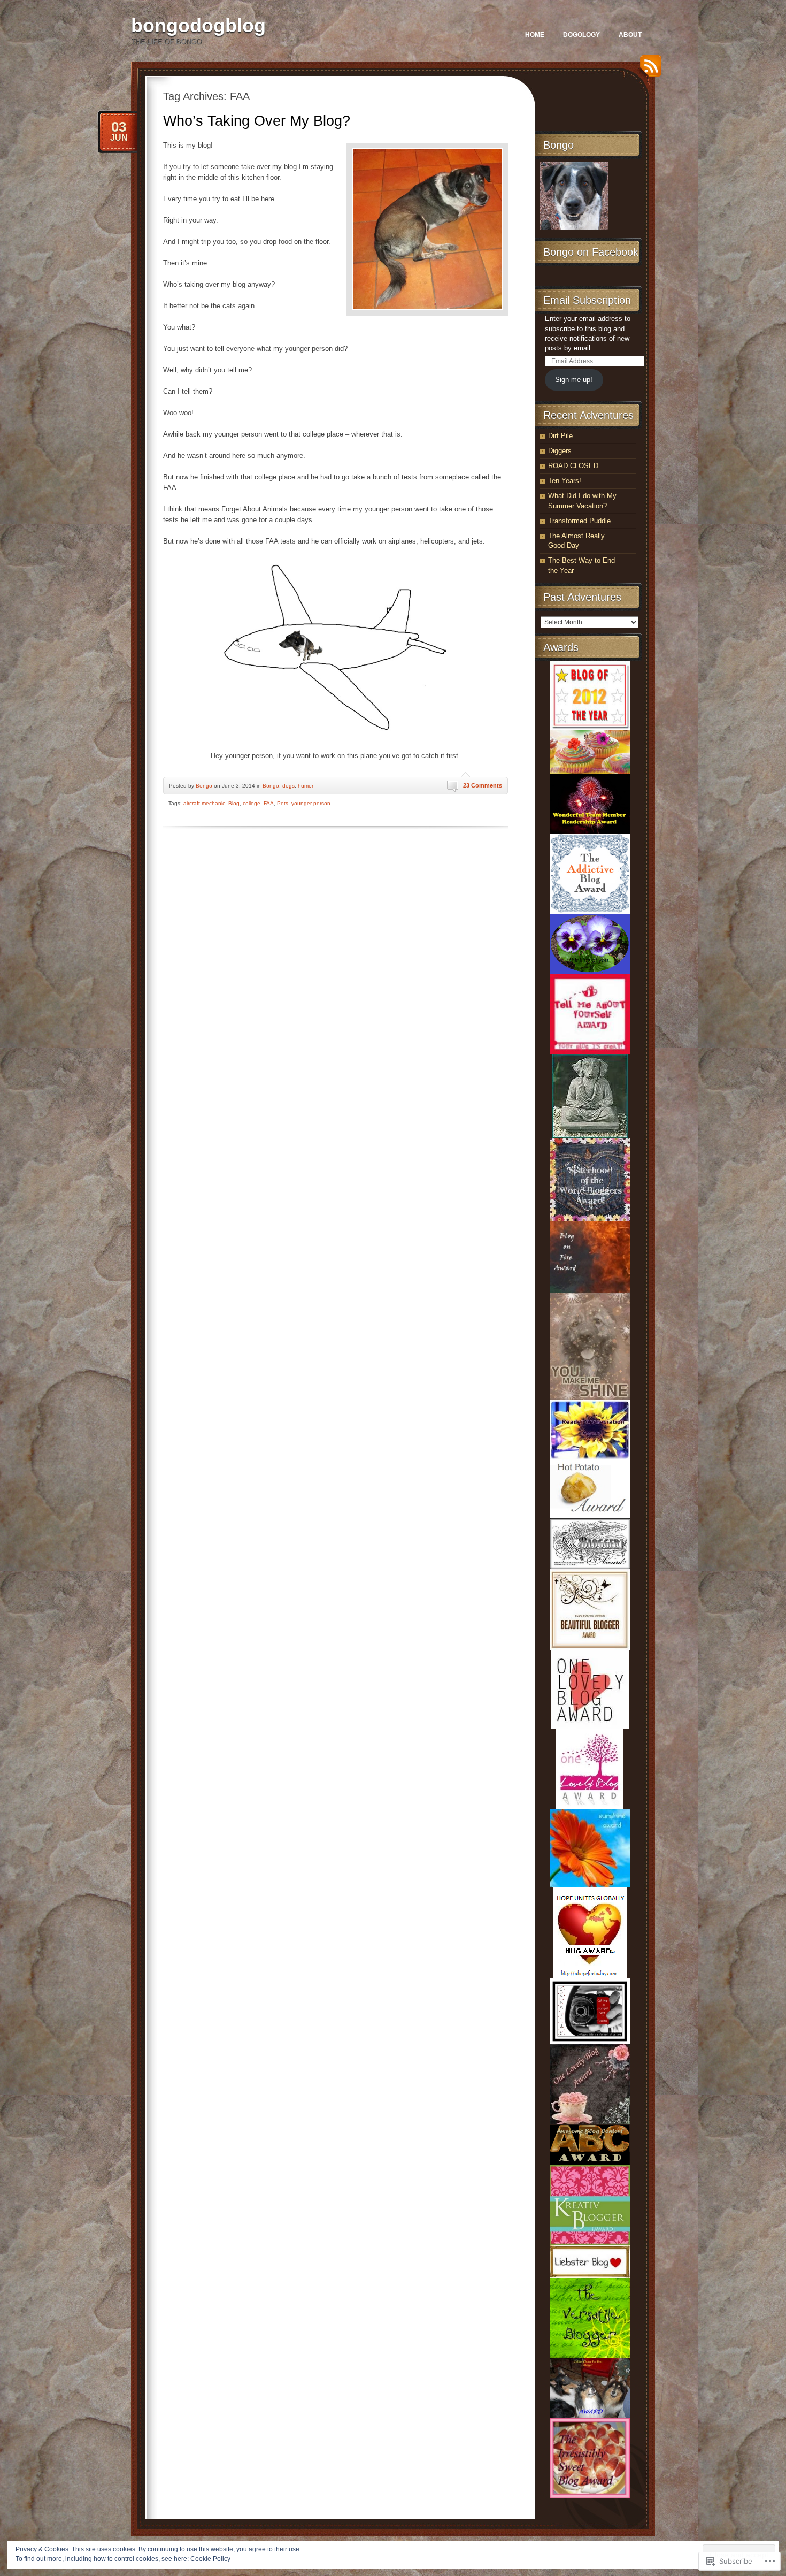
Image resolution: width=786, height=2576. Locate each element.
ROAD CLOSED (573, 466)
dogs (288, 786)
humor (306, 786)
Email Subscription (587, 300)
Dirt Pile (560, 436)
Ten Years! (565, 481)
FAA (269, 803)
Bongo (204, 786)
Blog (234, 803)
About (630, 35)
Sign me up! (574, 380)
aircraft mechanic (204, 803)
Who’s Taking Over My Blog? (257, 121)
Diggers (560, 451)
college (252, 803)
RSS (648, 70)
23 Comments (483, 785)
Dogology (581, 35)
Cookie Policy (210, 2559)
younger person (311, 803)
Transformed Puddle (579, 521)
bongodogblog (198, 25)
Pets (283, 803)
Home (535, 35)
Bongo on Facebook (591, 252)
